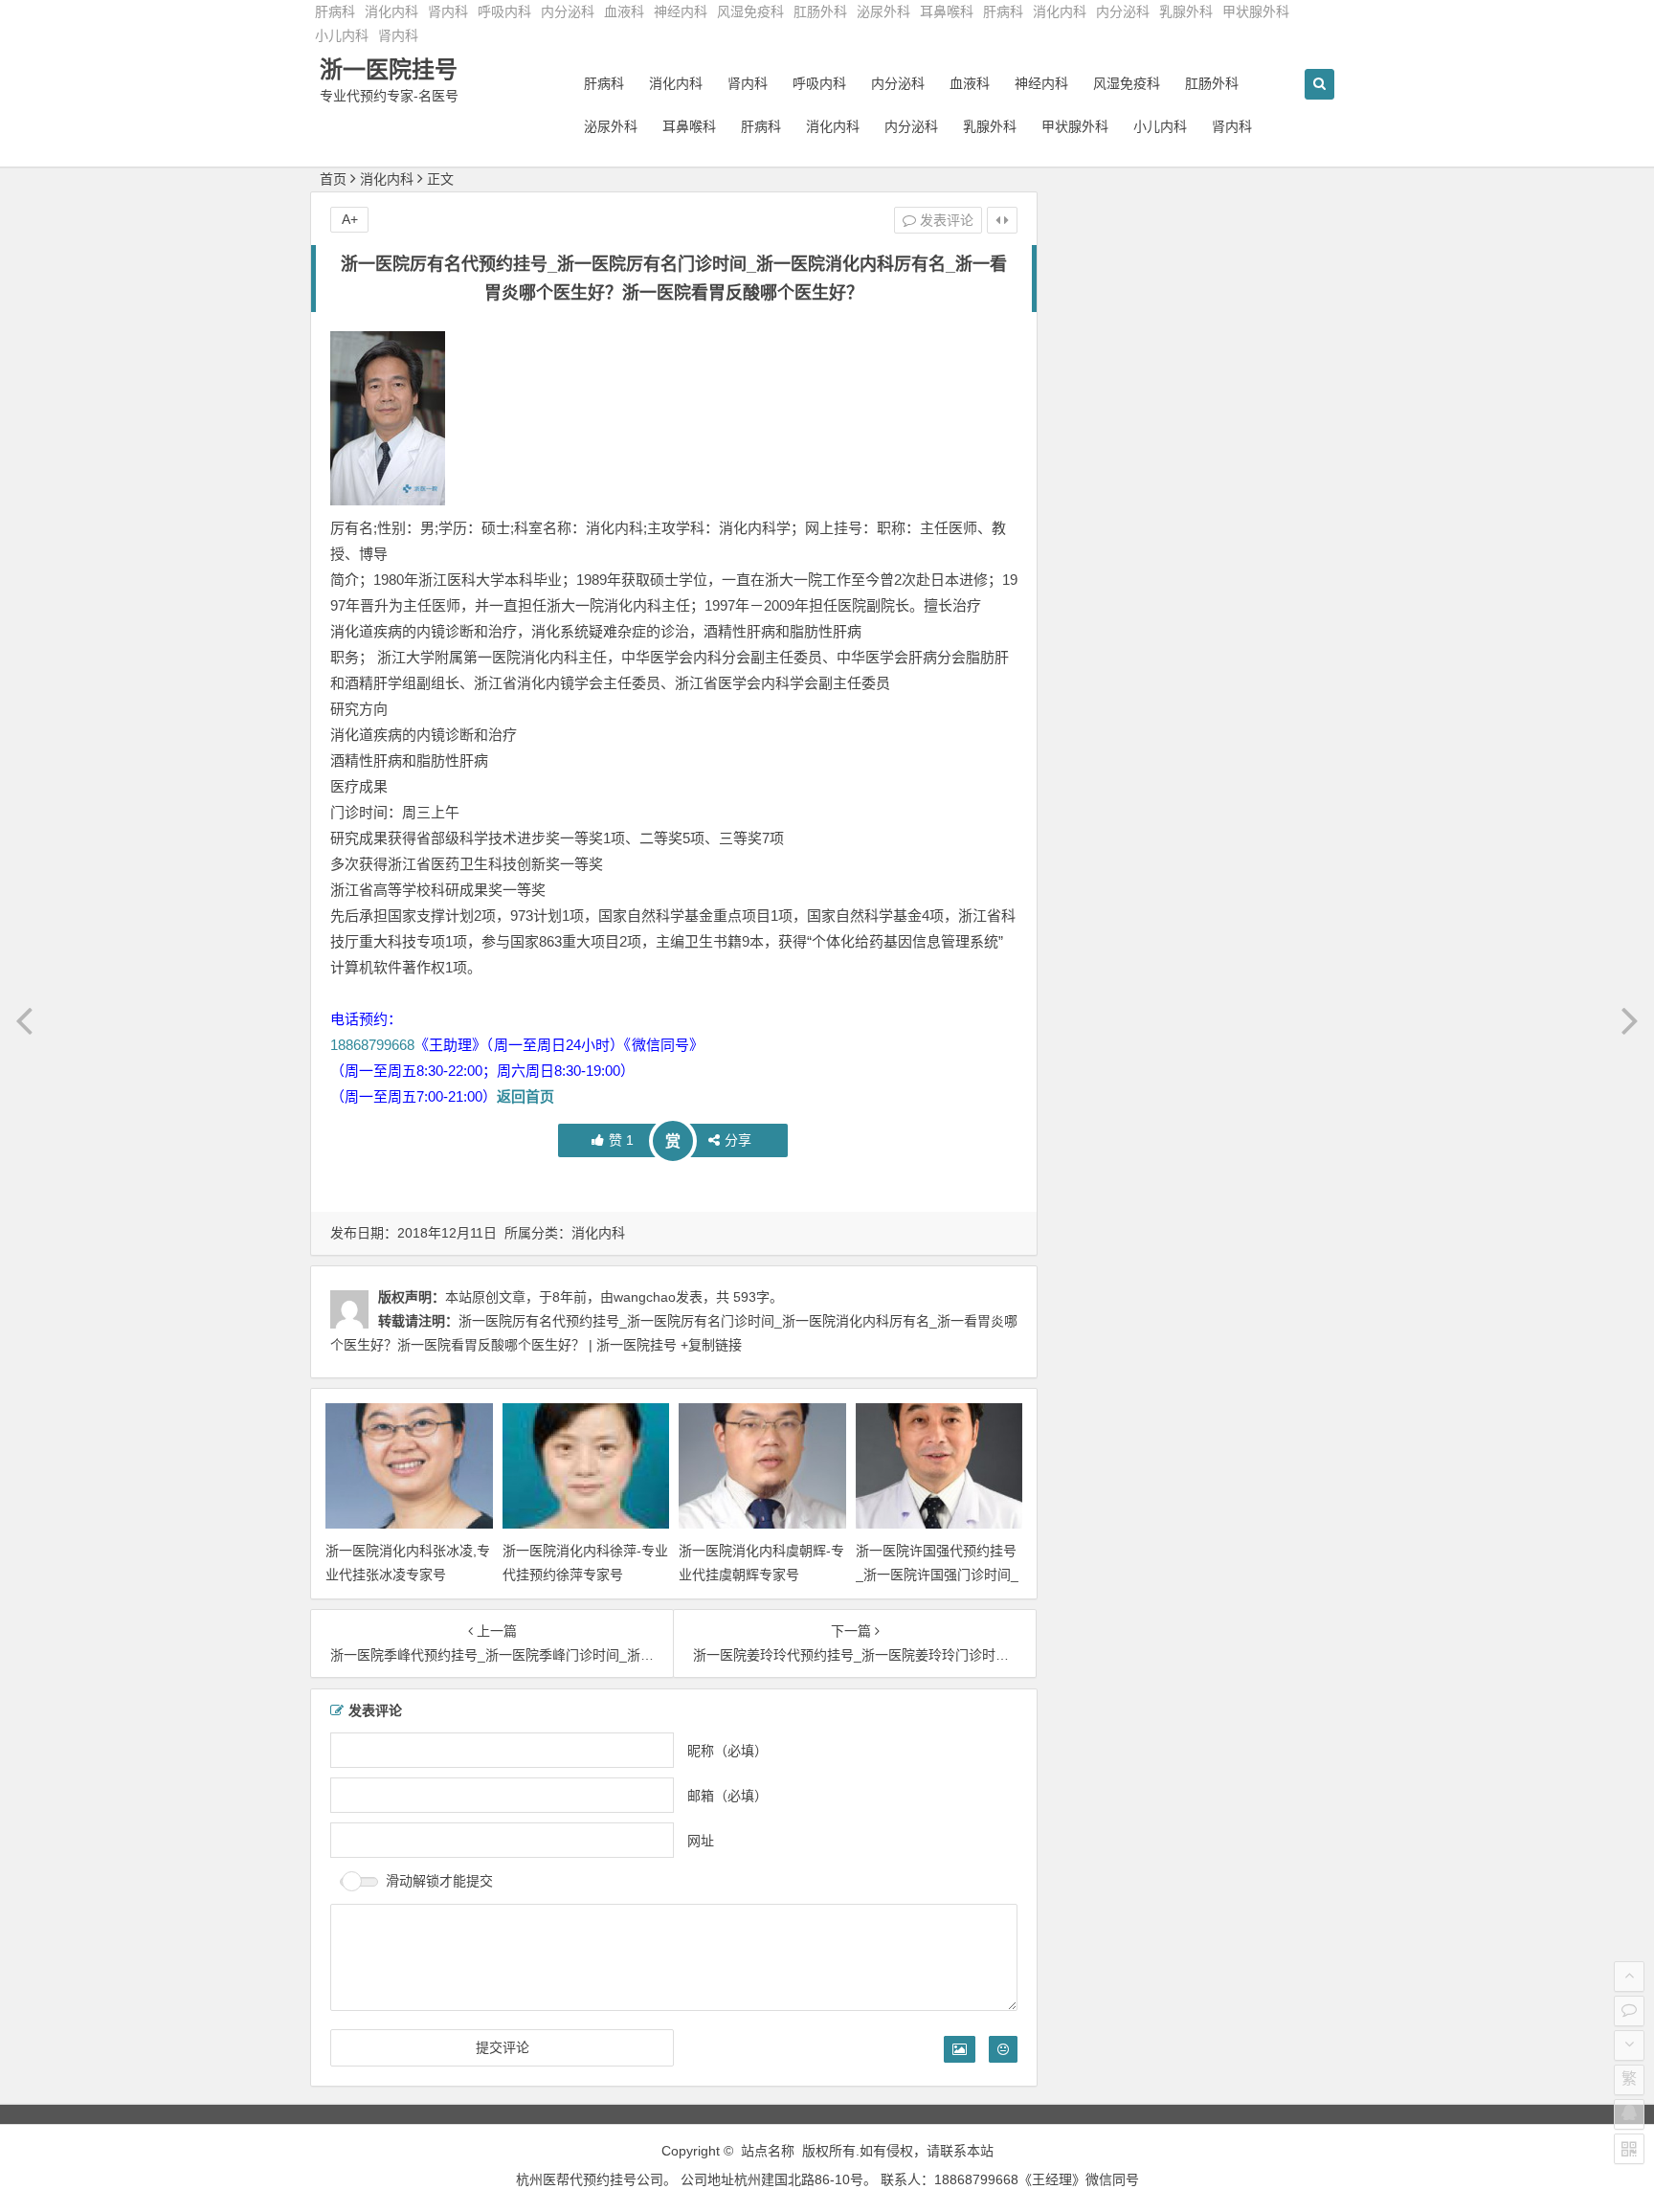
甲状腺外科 (1256, 11)
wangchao (645, 1297)
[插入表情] (1003, 2048)
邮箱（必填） (727, 1795)
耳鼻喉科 (947, 11)
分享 (738, 1140)
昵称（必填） (727, 1750)
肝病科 (335, 11)
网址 (701, 1840)
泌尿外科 (883, 11)
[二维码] (1629, 2149)
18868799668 (372, 1045)
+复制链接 (709, 1346)
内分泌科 (568, 11)
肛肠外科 (820, 11)
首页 (333, 179)
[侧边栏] (1002, 220)
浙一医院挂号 (389, 69)
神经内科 (681, 11)
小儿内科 (342, 35)
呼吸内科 (504, 11)
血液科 (624, 11)
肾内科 (448, 11)
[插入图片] (960, 2048)
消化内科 (391, 11)
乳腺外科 (1186, 11)
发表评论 (945, 220)
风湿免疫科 (750, 11)
